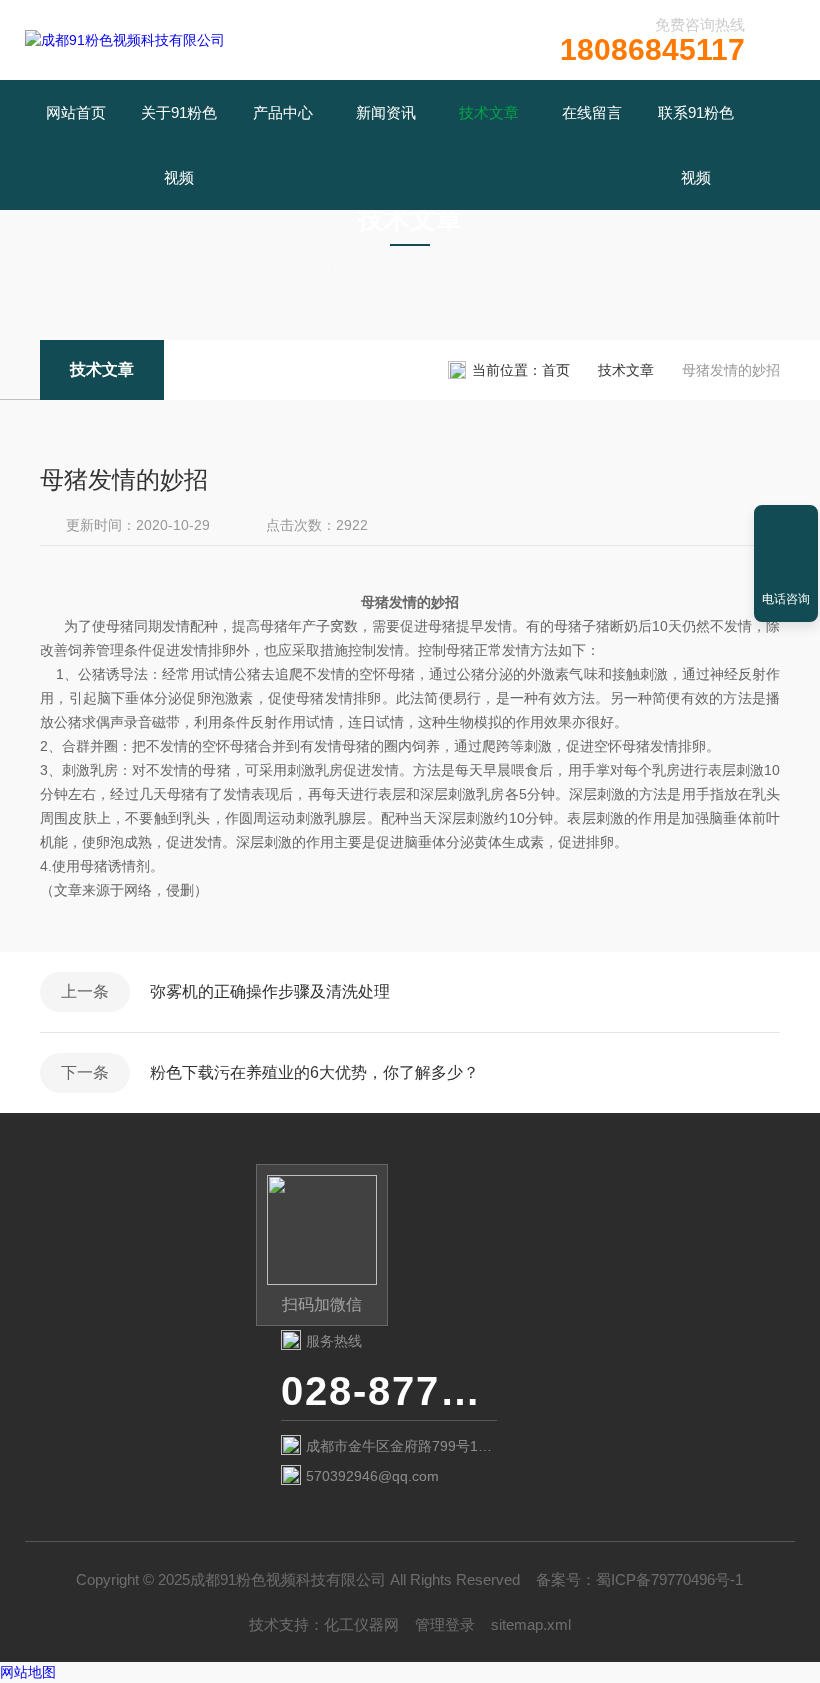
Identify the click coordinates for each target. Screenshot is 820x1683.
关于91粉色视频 (179, 145)
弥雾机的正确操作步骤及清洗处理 (270, 991)
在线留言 (592, 112)
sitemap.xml (531, 1624)
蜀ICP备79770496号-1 (669, 1579)
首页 (556, 370)
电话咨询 (786, 599)
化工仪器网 (361, 1624)
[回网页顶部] (786, 527)
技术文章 (489, 112)
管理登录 (445, 1624)
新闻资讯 (386, 112)
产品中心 (283, 112)
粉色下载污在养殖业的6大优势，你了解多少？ (314, 1072)
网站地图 (28, 1672)
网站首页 (76, 112)
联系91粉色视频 (696, 145)
